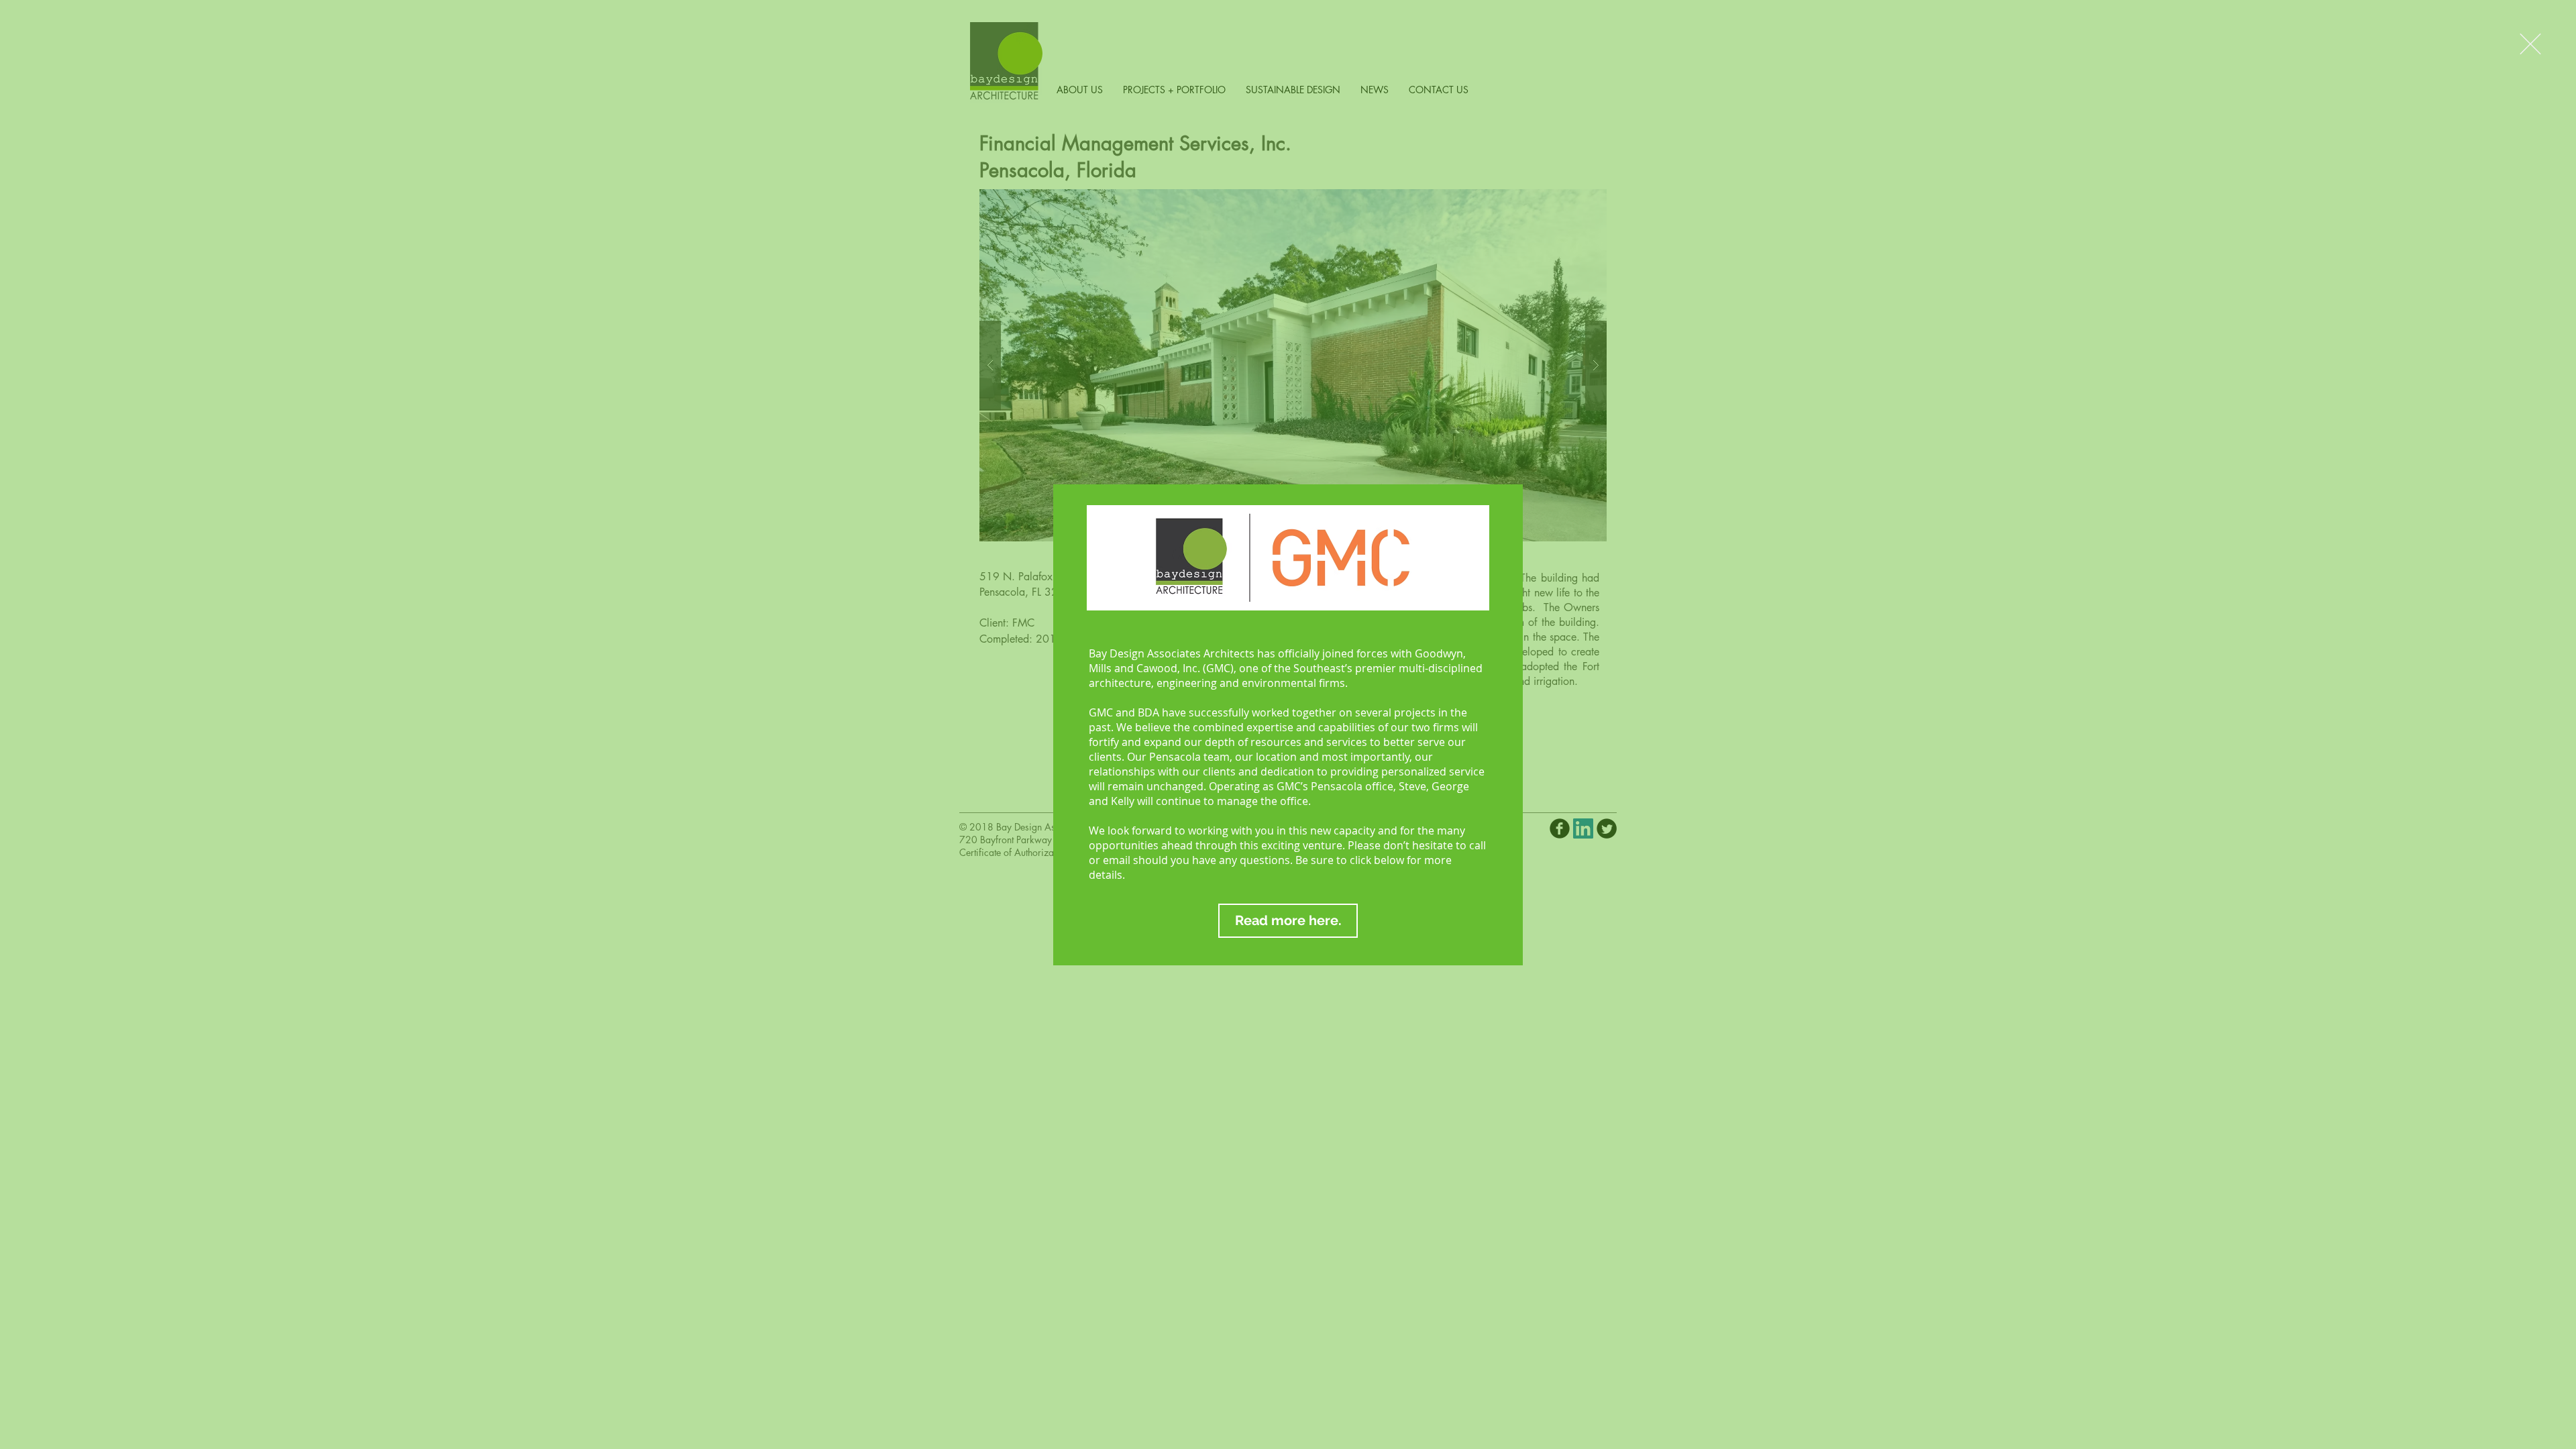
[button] (2530, 44)
